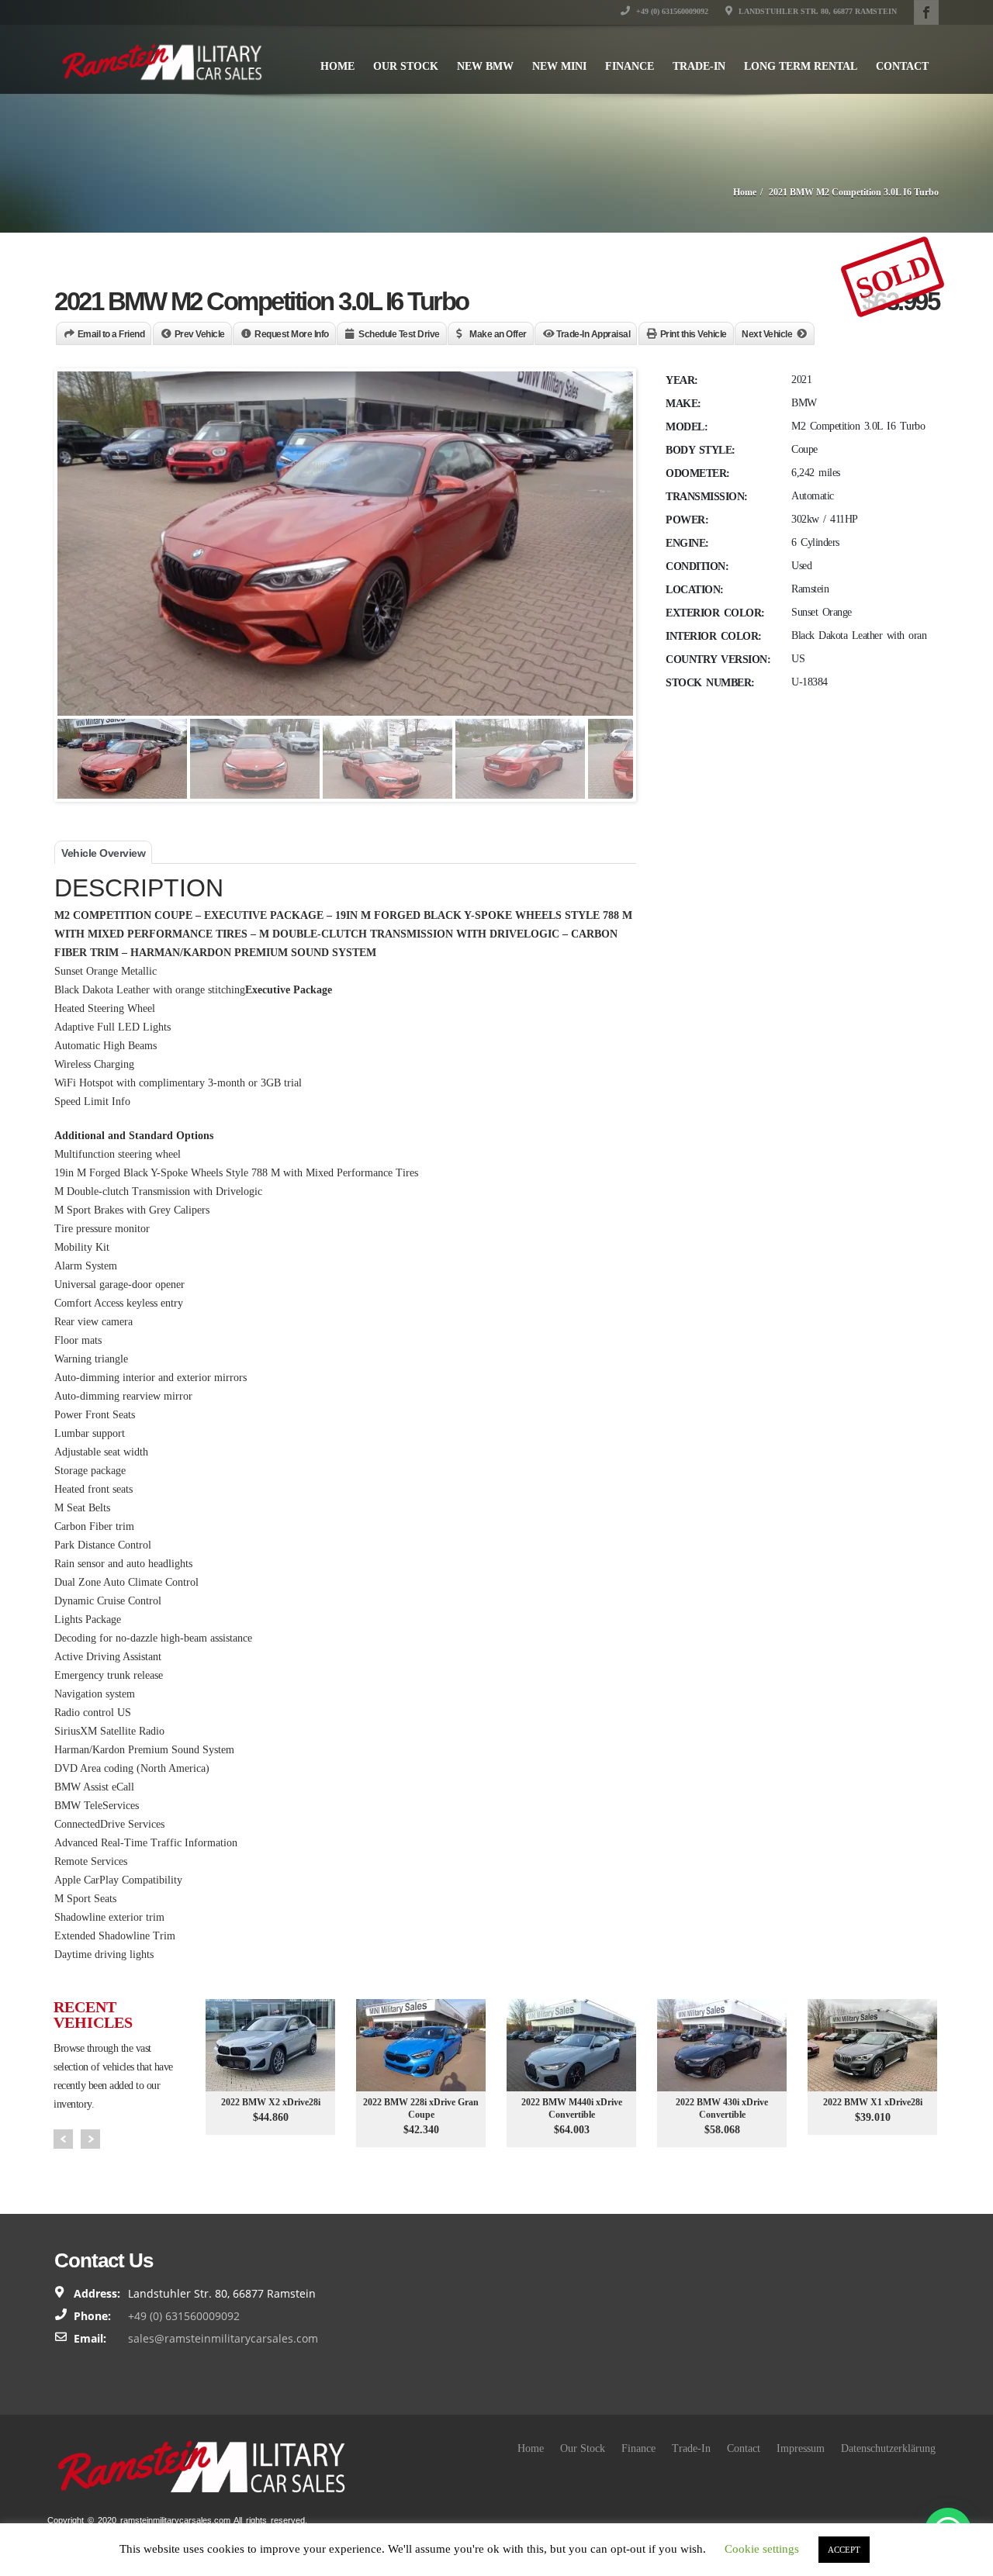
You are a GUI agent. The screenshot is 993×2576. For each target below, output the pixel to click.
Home (337, 66)
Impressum (801, 2448)
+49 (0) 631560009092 (671, 11)
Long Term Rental (801, 66)
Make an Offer (498, 334)
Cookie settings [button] (762, 2549)
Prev (63, 2139)
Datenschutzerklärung (888, 2448)
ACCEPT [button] (844, 2550)
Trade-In (699, 66)
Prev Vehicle (200, 334)
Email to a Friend (111, 334)
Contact (902, 66)
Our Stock (406, 66)
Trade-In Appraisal (593, 334)
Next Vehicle (767, 334)
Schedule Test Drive (399, 334)
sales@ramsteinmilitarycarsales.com (223, 2338)
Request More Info (292, 334)
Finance (630, 66)
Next (90, 2139)
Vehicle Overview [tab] (103, 853)
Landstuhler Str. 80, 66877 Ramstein (817, 11)
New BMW (485, 66)
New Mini (559, 66)
